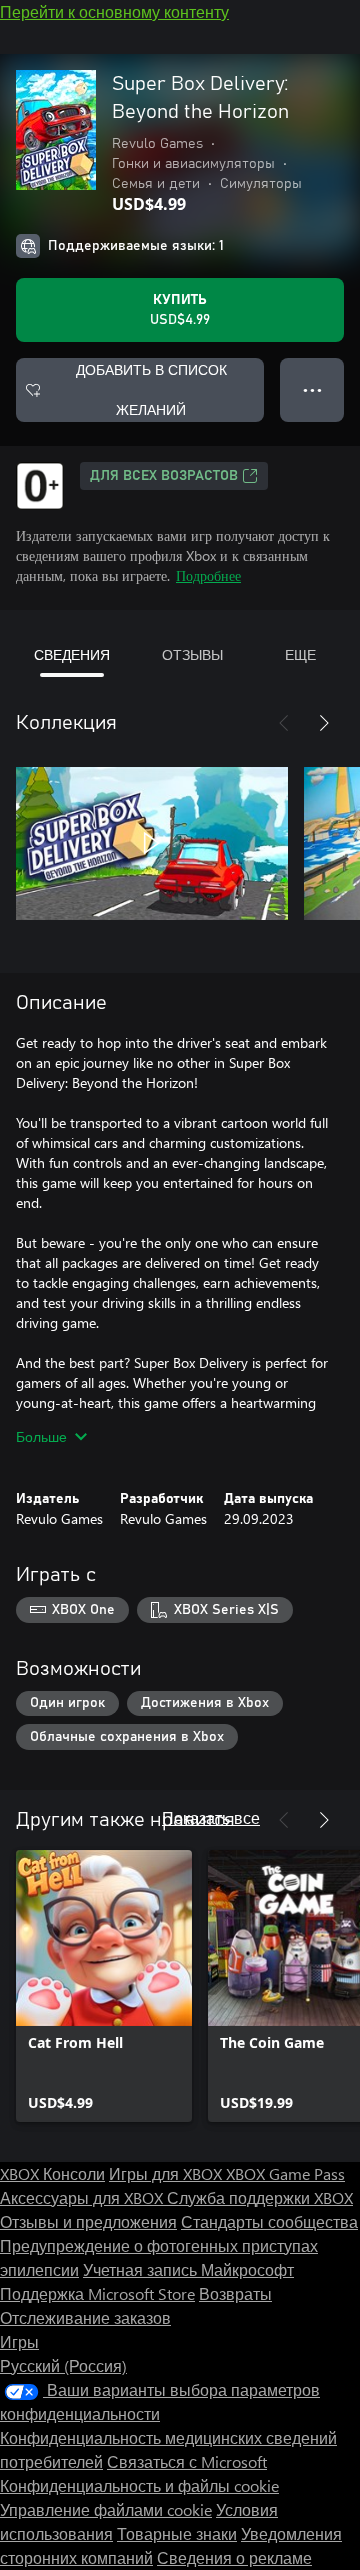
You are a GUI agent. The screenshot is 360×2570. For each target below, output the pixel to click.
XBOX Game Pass (285, 2173)
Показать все (211, 1817)
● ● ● (312, 389)
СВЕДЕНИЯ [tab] (72, 654)
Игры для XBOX (167, 2173)
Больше (41, 1436)
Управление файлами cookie (106, 2509)
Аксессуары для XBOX (83, 2197)
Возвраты (235, 2293)
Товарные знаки (177, 2533)
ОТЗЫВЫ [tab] (192, 654)
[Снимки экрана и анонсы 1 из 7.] (152, 843)
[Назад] (284, 723)
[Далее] (324, 723)
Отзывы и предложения (88, 2221)
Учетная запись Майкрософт (188, 2269)
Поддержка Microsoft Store (97, 2293)
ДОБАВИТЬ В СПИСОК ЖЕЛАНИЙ (151, 389)
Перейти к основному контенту (114, 11)
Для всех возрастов (164, 476)
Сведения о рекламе (234, 2557)
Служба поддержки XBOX (260, 2197)
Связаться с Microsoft (187, 2461)
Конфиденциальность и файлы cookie (139, 2485)
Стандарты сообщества (269, 2221)
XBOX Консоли (52, 2173)
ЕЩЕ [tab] (300, 654)
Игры (19, 2341)
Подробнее (208, 575)
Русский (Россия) (63, 2365)
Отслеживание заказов (85, 2317)
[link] (104, 1986)
